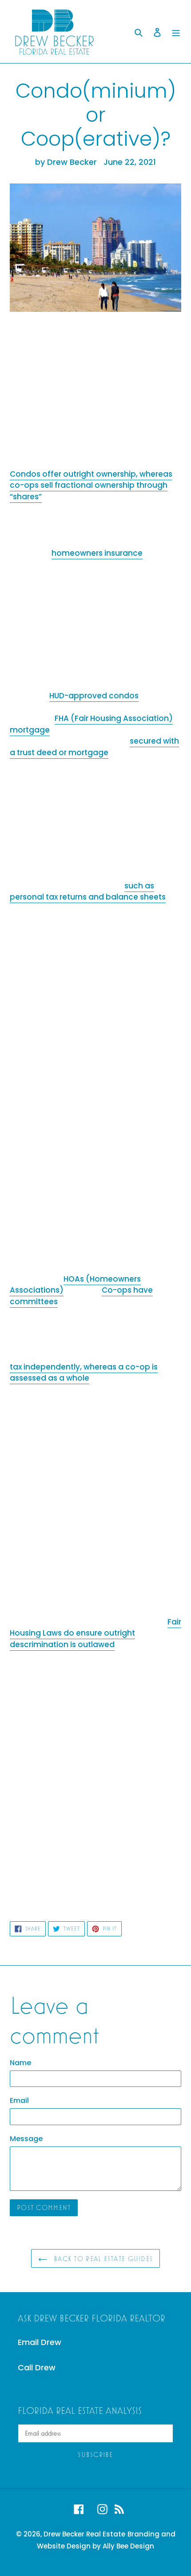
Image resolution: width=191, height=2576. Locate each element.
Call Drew (37, 2367)
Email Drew (40, 2342)
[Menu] (176, 31)
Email (19, 2100)
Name (20, 2063)
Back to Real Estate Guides (102, 2258)
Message (26, 2139)
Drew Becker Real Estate (84, 2534)
